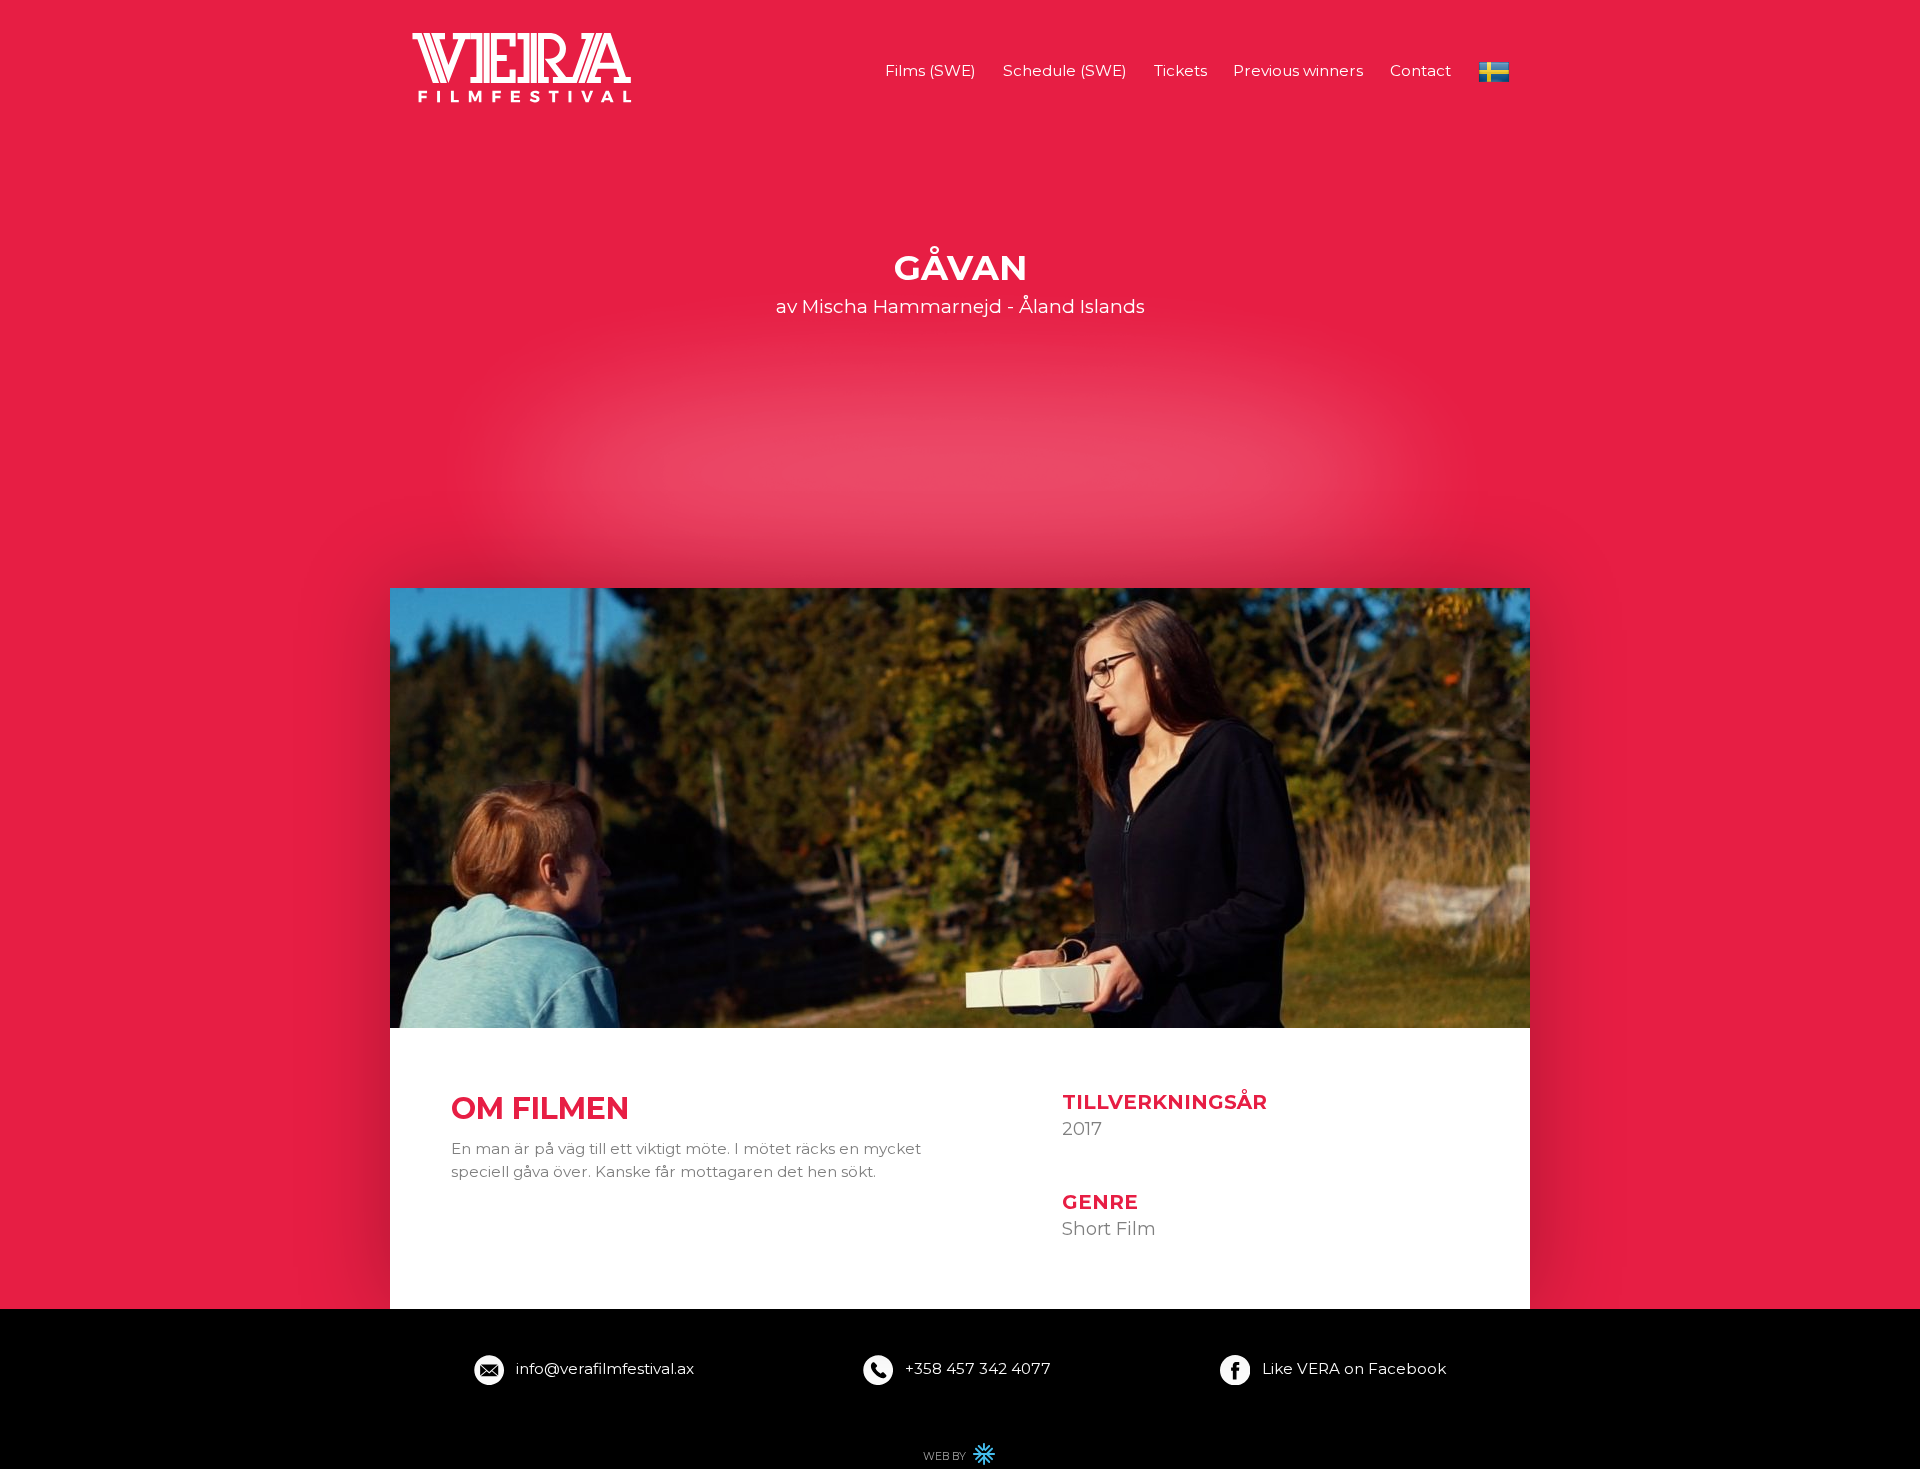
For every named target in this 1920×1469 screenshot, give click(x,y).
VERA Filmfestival (524, 68)
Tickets (1180, 70)
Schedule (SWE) (1065, 70)
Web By (960, 1459)
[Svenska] (1494, 72)
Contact (1420, 70)
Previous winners (1298, 70)
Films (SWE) (930, 70)
